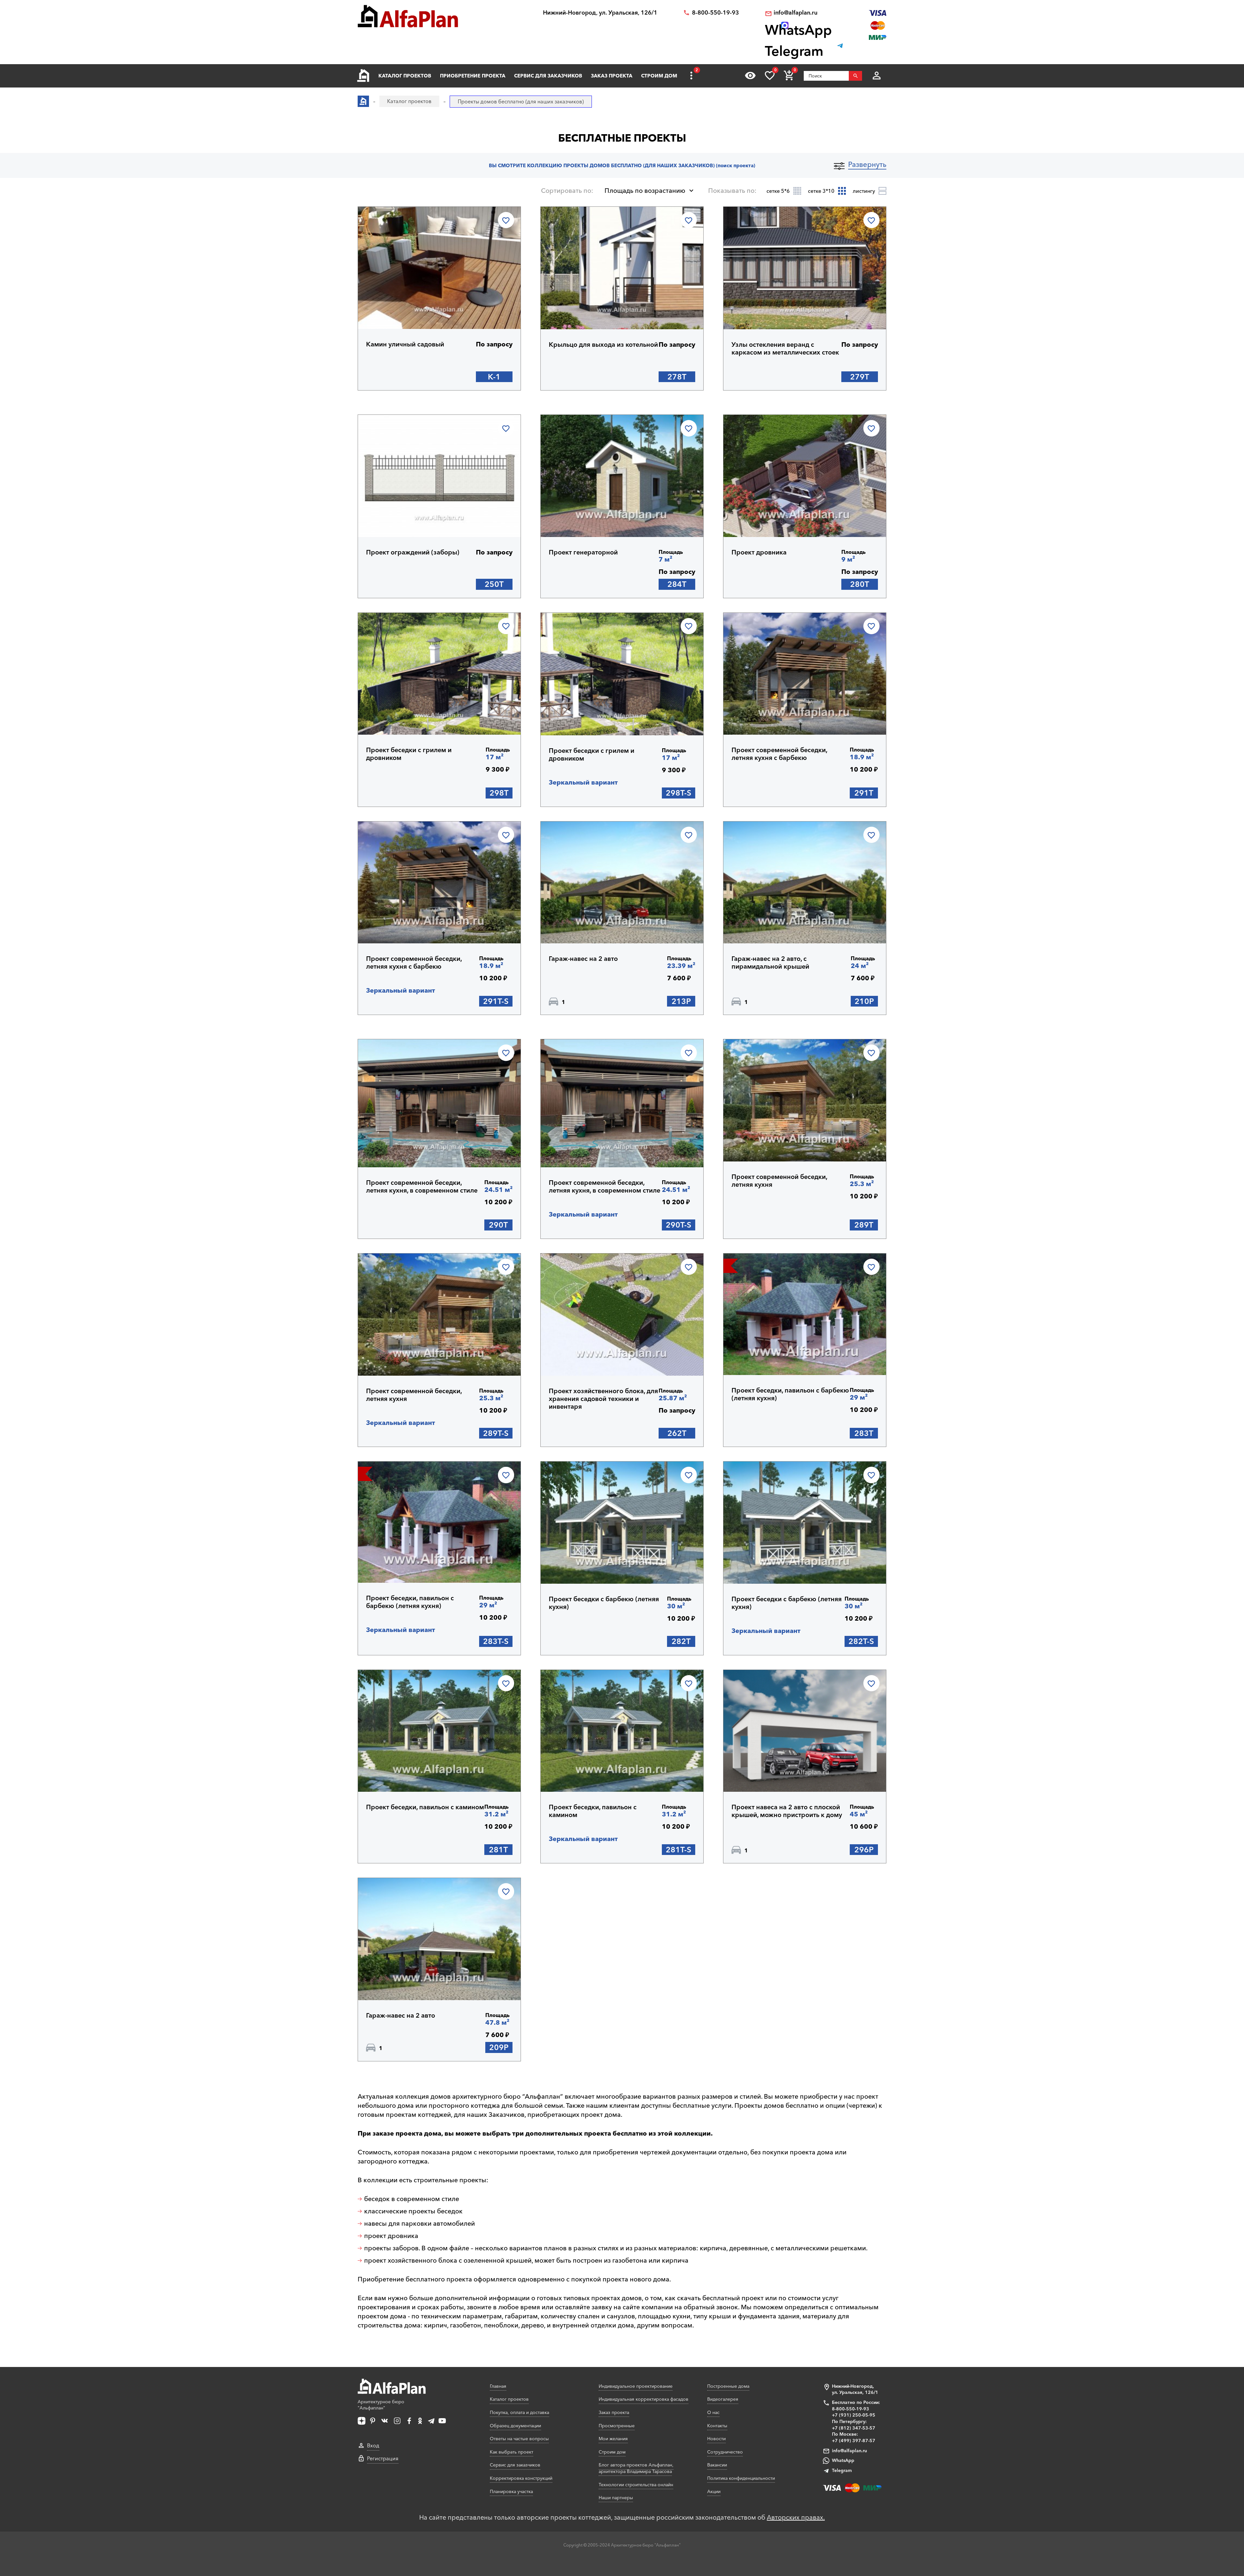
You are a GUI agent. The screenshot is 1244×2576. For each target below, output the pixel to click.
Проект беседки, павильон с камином (425, 1807)
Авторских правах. (796, 2517)
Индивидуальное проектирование (636, 2386)
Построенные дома (728, 2386)
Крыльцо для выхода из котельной (603, 344)
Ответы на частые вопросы (519, 2439)
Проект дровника (759, 552)
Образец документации (515, 2426)
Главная (498, 2386)
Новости (716, 2439)
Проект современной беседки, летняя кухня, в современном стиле (422, 1186)
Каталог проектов (405, 76)
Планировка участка (511, 2491)
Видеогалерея (723, 2399)
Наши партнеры (616, 2498)
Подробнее (397, 312)
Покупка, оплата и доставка (519, 2412)
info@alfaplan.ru (795, 13)
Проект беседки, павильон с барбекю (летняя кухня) (790, 1394)
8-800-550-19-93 (715, 13)
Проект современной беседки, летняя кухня (779, 1181)
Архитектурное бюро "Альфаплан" (381, 2405)
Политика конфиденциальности (741, 2478)
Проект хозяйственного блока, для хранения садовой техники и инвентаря (603, 1399)
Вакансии (717, 2465)
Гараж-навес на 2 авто (583, 959)
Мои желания (613, 2439)
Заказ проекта (612, 76)
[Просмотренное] (750, 76)
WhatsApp (843, 2460)
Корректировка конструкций (521, 2478)
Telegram (842, 2470)
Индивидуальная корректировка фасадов (644, 2399)
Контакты (717, 2426)
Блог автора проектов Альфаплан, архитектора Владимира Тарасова (636, 2468)
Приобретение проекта (473, 76)
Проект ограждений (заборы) (413, 552)
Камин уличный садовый (405, 344)
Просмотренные (617, 2426)
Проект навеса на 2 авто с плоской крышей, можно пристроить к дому (787, 1811)
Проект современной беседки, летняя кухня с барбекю (779, 754)
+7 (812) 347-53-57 (854, 2428)
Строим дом (659, 76)
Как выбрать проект (512, 2452)
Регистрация (383, 2458)
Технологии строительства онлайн (636, 2485)
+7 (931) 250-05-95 (854, 2415)
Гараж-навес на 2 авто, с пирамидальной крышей (770, 962)
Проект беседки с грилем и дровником (409, 754)
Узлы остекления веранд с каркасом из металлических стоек (785, 348)
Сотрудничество (725, 2452)
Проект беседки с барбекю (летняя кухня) (604, 1603)
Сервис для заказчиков (548, 76)
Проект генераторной (583, 552)
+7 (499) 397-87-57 (854, 2441)
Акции (714, 2491)
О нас (713, 2412)
